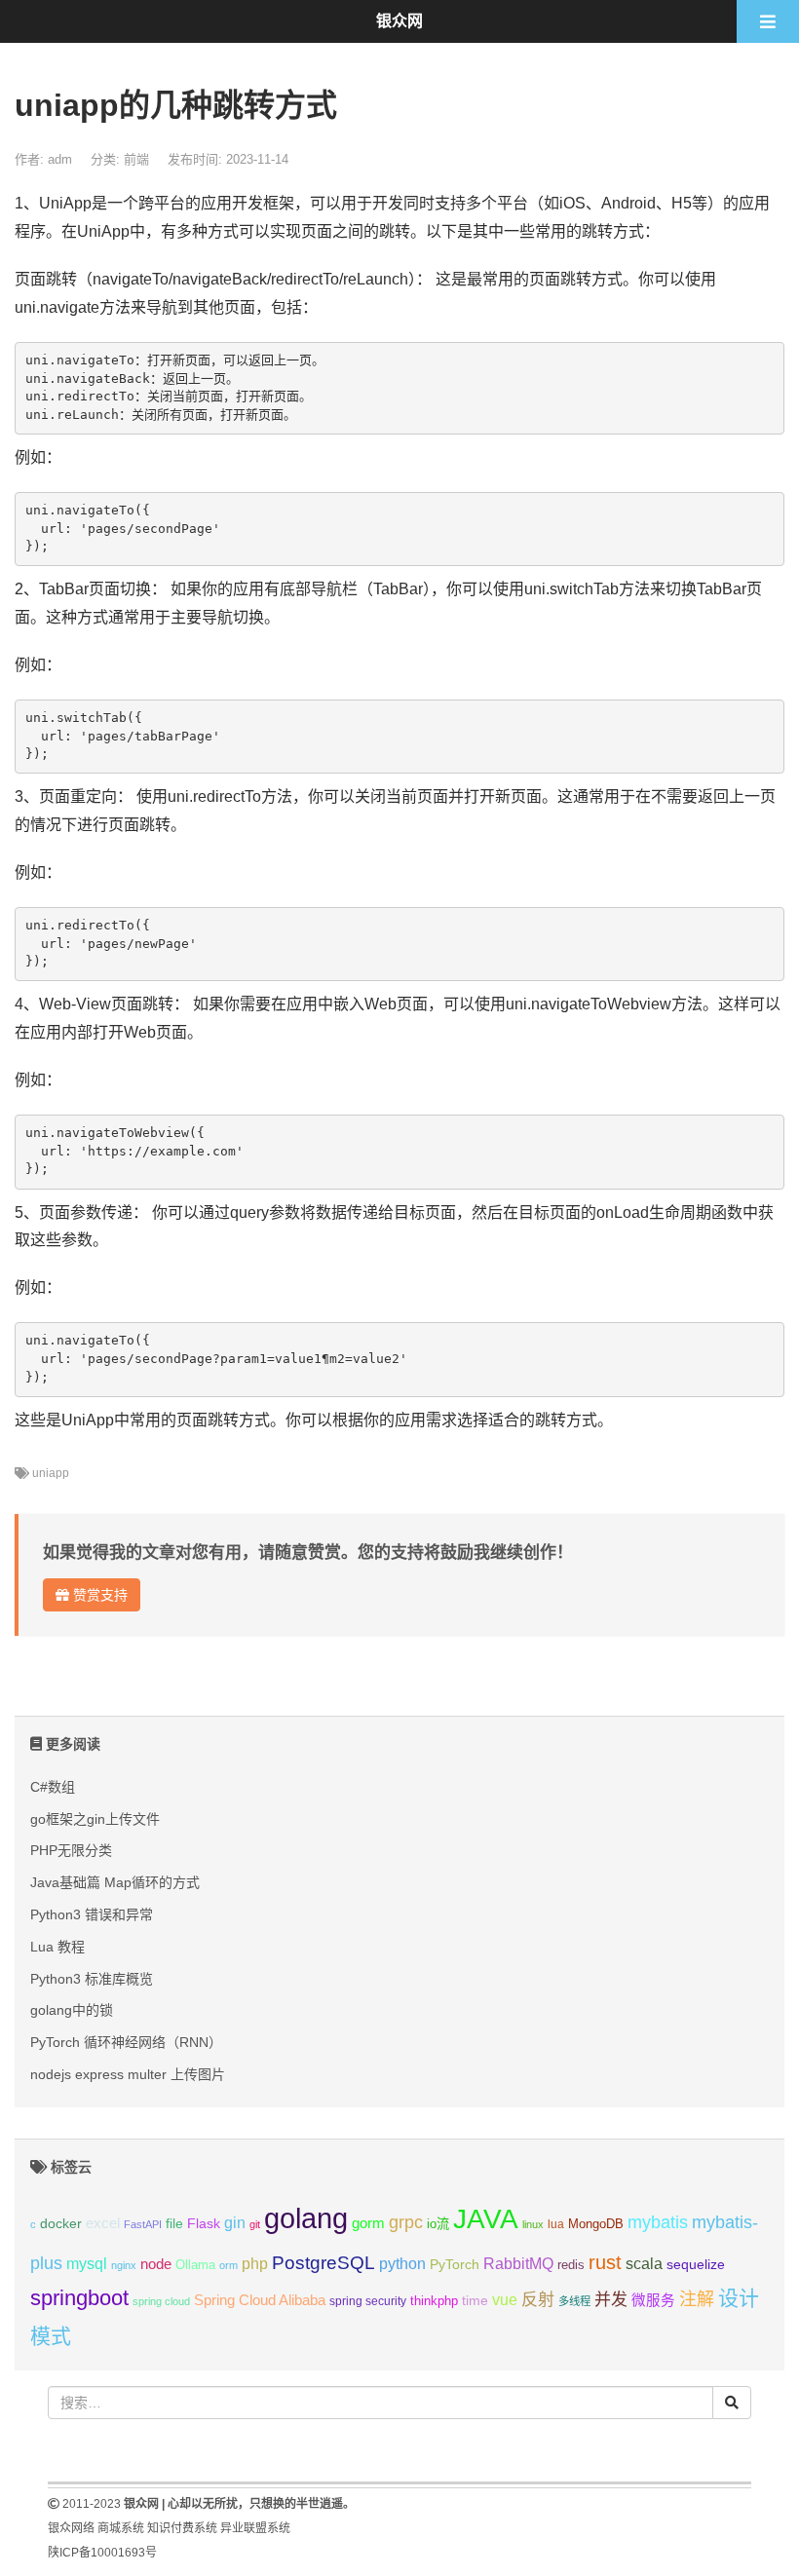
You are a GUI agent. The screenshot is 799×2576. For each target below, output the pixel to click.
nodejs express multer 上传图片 (128, 2074)
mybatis (658, 2222)
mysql (87, 2264)
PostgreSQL (323, 2263)
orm (228, 2265)
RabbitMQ (518, 2264)
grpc (406, 2222)
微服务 (653, 2300)
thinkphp (434, 2301)
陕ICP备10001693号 (102, 2553)
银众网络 (71, 2528)
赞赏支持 (98, 1595)
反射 (538, 2300)
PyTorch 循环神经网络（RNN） (126, 2042)
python (402, 2264)
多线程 (574, 2301)
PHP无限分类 (71, 1850)
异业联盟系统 (255, 2528)
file (174, 2224)
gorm (368, 2223)
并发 (611, 2300)
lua (556, 2224)
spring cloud (161, 2301)
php (255, 2264)
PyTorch (455, 2264)
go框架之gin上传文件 (95, 1819)
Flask (204, 2223)
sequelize (696, 2264)
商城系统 (121, 2528)
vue (505, 2300)
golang (306, 2218)
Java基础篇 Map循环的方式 (115, 1882)
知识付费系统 (182, 2528)
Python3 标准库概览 (92, 1979)
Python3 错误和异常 (92, 1914)
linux (533, 2224)
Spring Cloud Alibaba (260, 2300)
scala (644, 2263)
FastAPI (143, 2224)
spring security (368, 2301)
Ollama (195, 2265)
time (475, 2301)
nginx (124, 2265)
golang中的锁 (72, 2010)
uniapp (51, 1473)
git (255, 2224)
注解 (697, 2299)
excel (103, 2223)
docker (61, 2224)
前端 (136, 159)
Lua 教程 (57, 1947)
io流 (438, 2224)
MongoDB (596, 2224)
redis (571, 2265)
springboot (79, 2298)
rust (605, 2262)
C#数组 (53, 1787)
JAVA (486, 2219)
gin (235, 2223)
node (156, 2264)
